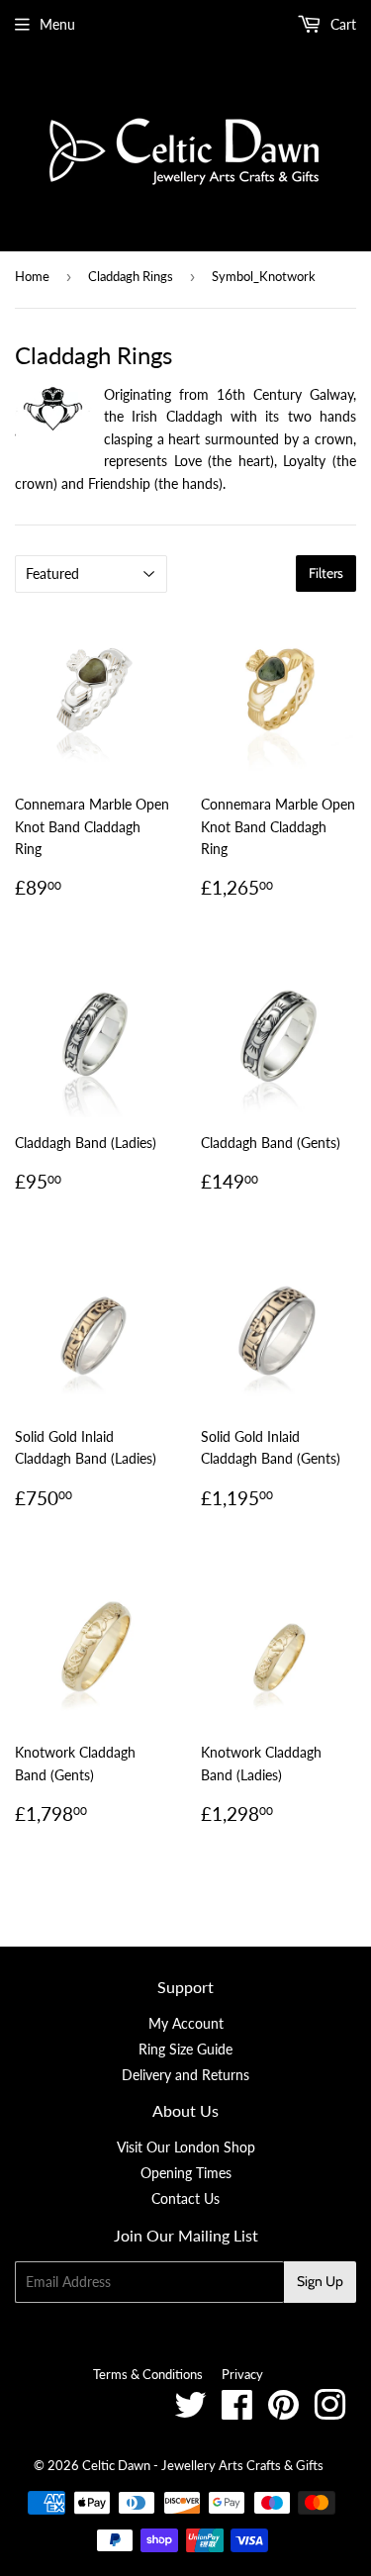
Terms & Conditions (148, 2374)
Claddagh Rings (131, 276)
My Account (186, 2023)
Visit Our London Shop (186, 2147)
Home (32, 276)
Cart (341, 24)
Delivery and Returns (185, 2075)
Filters (326, 573)
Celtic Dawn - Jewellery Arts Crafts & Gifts (203, 2465)
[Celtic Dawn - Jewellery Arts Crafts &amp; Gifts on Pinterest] (283, 2412)
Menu (57, 24)
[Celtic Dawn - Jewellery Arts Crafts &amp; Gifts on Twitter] (190, 2412)
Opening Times (186, 2173)
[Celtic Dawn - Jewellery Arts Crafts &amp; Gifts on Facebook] (237, 2412)
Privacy (242, 2374)
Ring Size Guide (185, 2049)
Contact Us (185, 2198)
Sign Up (320, 2281)
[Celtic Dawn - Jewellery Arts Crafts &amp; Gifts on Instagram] (330, 2412)
